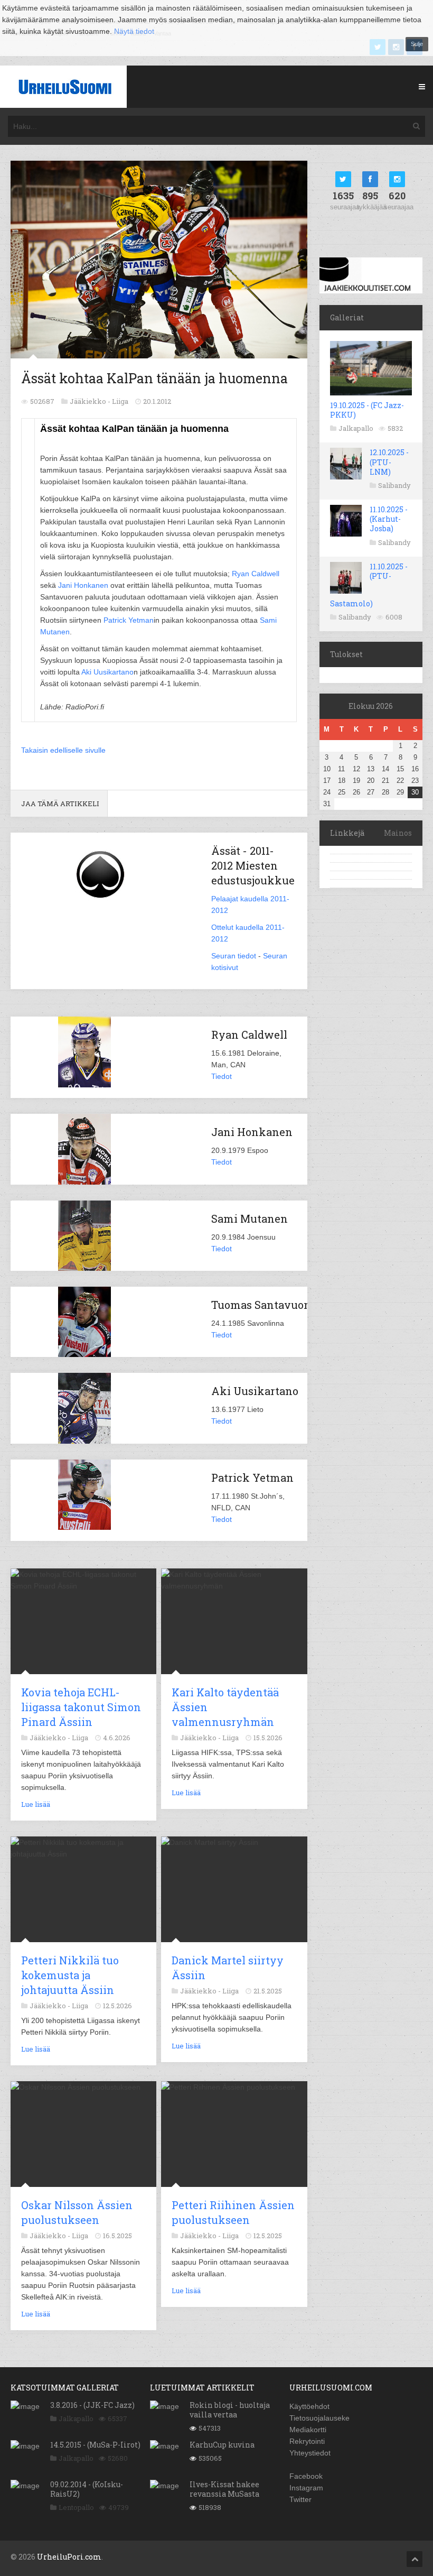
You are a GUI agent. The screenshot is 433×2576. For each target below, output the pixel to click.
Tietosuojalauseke (319, 2418)
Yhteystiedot (310, 2453)
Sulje (417, 44)
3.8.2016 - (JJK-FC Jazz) (92, 2405)
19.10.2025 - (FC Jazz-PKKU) (367, 410)
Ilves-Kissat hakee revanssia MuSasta (224, 2489)
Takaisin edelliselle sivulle (63, 750)
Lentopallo (76, 2507)
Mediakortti (308, 2430)
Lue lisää (36, 1804)
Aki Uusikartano (107, 672)
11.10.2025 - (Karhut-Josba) (389, 519)
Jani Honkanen (83, 585)
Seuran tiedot (234, 956)
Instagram (306, 2488)
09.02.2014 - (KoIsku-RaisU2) (87, 2489)
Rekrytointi (307, 2441)
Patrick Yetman (129, 620)
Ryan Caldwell (256, 574)
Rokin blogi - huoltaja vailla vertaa (230, 2410)
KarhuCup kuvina (222, 2445)
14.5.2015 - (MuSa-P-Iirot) (95, 2445)
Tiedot (222, 1076)
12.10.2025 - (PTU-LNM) (389, 462)
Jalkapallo (356, 428)
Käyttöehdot (309, 2406)
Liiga (120, 401)
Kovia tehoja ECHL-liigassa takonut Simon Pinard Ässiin (81, 1707)
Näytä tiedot (134, 31)
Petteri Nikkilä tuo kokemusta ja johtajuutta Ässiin (70, 1975)
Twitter (300, 2499)
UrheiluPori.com (69, 2557)
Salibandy (394, 485)
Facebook (306, 2476)
